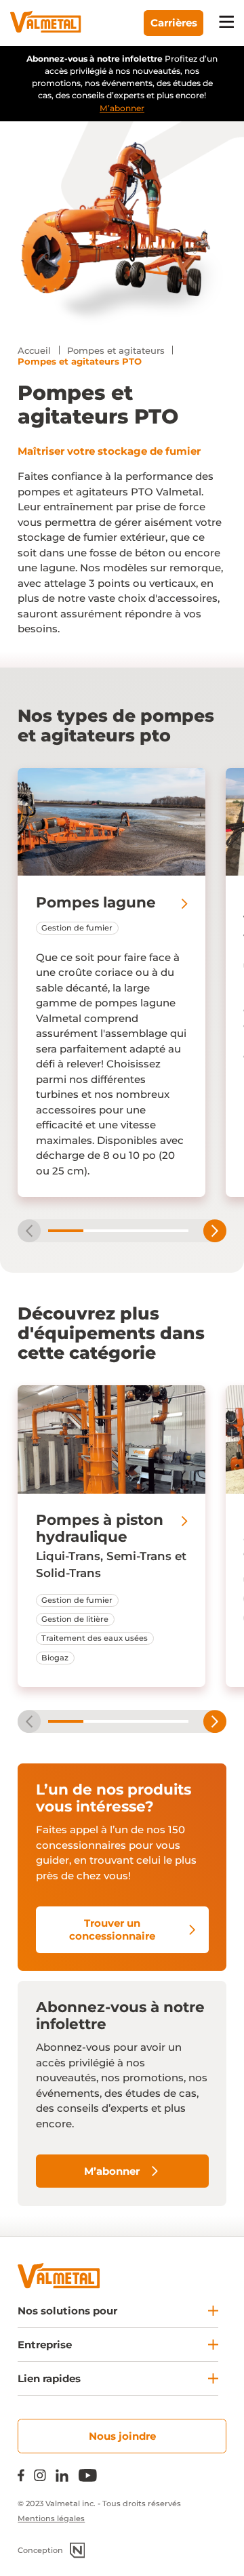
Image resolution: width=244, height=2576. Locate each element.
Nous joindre (122, 2436)
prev (29, 1231)
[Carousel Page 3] (136, 1231)
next (215, 1231)
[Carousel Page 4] (171, 1231)
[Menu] (227, 23)
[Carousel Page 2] (101, 1231)
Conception (40, 2550)
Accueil (34, 350)
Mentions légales (51, 2518)
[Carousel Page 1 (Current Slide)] (66, 1231)
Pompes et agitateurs (116, 350)
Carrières (174, 23)
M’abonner (122, 108)
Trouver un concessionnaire (112, 1930)
